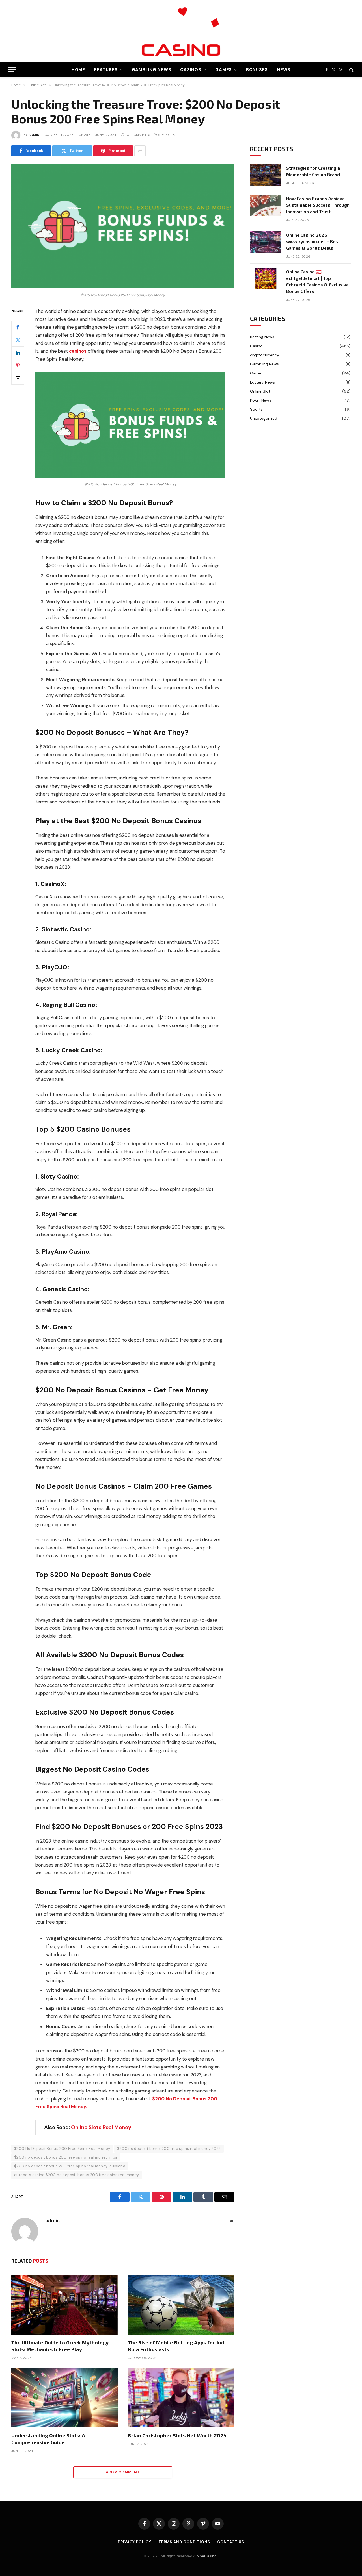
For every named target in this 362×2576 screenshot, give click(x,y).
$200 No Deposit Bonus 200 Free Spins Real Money (62, 2149)
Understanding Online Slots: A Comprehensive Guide (48, 2439)
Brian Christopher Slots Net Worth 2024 (177, 2435)
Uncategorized (264, 418)
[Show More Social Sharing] (140, 151)
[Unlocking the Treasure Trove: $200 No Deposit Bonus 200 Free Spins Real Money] (123, 286)
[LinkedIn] (18, 352)
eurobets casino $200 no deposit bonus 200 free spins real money (77, 2175)
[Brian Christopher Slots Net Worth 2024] (181, 2398)
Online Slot (260, 391)
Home (78, 70)
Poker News (261, 400)
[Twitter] (18, 340)
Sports (256, 409)
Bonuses (257, 70)
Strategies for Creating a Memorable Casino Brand (313, 171)
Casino (256, 346)
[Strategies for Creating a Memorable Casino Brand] (266, 175)
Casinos (191, 70)
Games (224, 70)
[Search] (351, 70)
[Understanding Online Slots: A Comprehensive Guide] (64, 2398)
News (284, 70)
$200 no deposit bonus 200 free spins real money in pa (66, 2157)
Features (106, 70)
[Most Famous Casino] (181, 31)
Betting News (262, 337)
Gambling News (152, 70)
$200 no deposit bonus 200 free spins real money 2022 (169, 2149)
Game (256, 373)
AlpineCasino (205, 2556)
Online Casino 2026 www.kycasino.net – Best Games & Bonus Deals (313, 241)
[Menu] (12, 70)
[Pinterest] (18, 365)
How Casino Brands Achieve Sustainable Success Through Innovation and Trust (318, 205)
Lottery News (262, 382)
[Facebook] (18, 327)
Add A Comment (123, 2472)
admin (34, 135)
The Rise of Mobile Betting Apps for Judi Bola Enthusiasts (177, 2346)
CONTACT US (231, 2542)
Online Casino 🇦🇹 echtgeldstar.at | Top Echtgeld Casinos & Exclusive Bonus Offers (317, 281)
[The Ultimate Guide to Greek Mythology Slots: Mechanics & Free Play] (64, 2305)
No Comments (138, 135)
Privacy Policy (135, 2542)
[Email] (18, 378)
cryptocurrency (265, 355)
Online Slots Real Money (101, 2128)
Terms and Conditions (184, 2542)
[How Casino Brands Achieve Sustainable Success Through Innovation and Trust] (266, 206)
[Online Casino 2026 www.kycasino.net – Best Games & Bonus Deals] (266, 242)
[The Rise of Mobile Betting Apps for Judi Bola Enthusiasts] (181, 2305)
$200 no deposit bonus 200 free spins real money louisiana (70, 2166)
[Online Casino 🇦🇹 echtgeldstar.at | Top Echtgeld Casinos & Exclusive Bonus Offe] (266, 279)
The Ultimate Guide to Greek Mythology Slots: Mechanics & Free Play (60, 2346)
